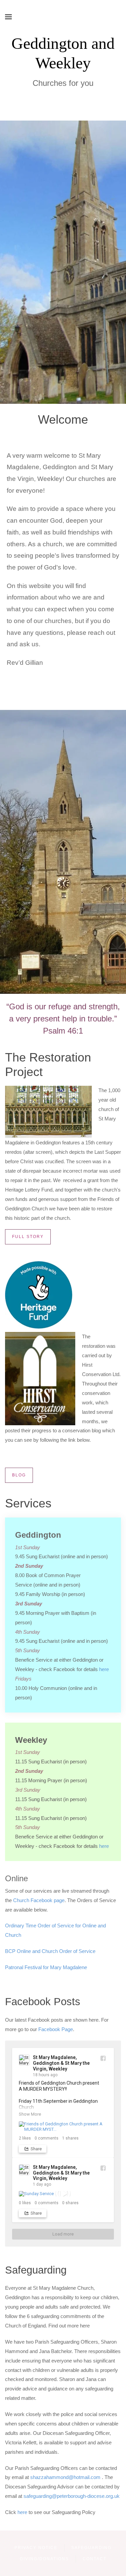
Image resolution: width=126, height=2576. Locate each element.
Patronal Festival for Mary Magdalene (46, 1967)
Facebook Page (56, 2029)
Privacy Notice (36, 2548)
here (104, 1669)
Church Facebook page (39, 1900)
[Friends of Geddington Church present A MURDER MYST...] (63, 2127)
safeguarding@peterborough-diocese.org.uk (72, 2496)
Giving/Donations (44, 2559)
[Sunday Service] (63, 2194)
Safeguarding (91, 2548)
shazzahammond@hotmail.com (65, 2477)
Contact (95, 2559)
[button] (8, 17)
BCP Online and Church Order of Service (50, 1951)
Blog (19, 1475)
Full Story (28, 1237)
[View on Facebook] (103, 2058)
